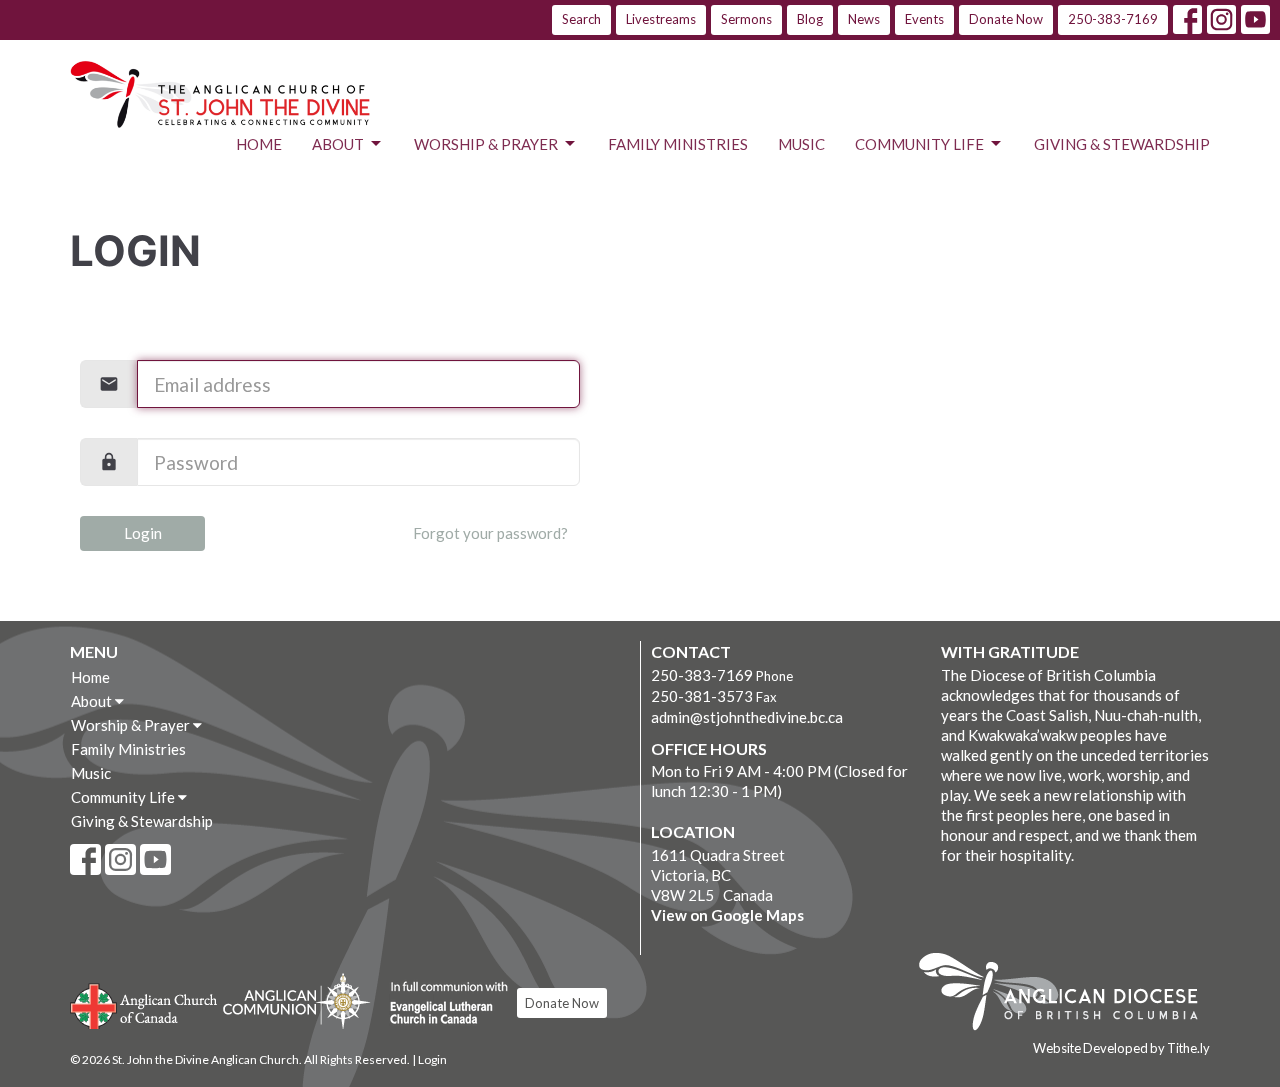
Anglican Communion (296, 1000)
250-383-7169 (1113, 19)
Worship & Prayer (486, 144)
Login (143, 533)
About (338, 144)
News (864, 19)
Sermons (746, 19)
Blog (810, 19)
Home (259, 144)
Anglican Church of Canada (144, 1004)
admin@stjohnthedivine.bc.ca (747, 717)
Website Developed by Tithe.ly (1121, 1048)
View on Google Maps (727, 915)
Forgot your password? (490, 533)
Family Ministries (678, 144)
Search (581, 19)
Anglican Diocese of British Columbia (1068, 995)
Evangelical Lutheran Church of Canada (441, 1004)
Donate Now (1006, 19)
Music (801, 144)
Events (924, 19)
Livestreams (661, 19)
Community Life (919, 144)
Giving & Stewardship (1122, 144)
